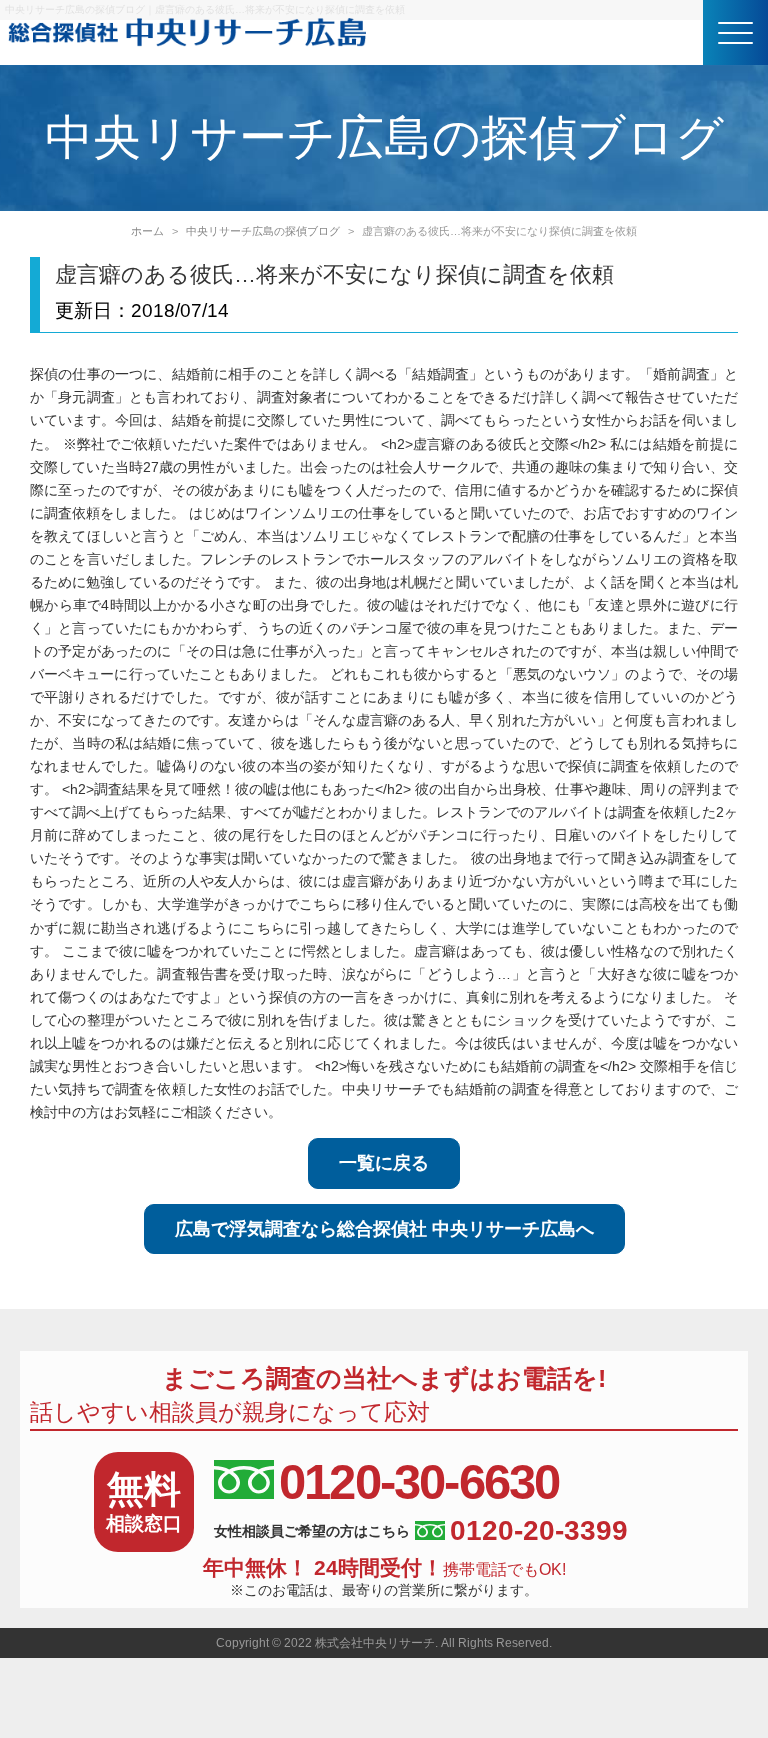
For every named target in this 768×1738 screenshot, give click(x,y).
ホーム (147, 231)
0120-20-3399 (539, 1531)
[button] (735, 32)
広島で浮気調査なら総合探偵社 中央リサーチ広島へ (384, 1229)
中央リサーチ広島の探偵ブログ (263, 231)
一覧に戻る (384, 1163)
